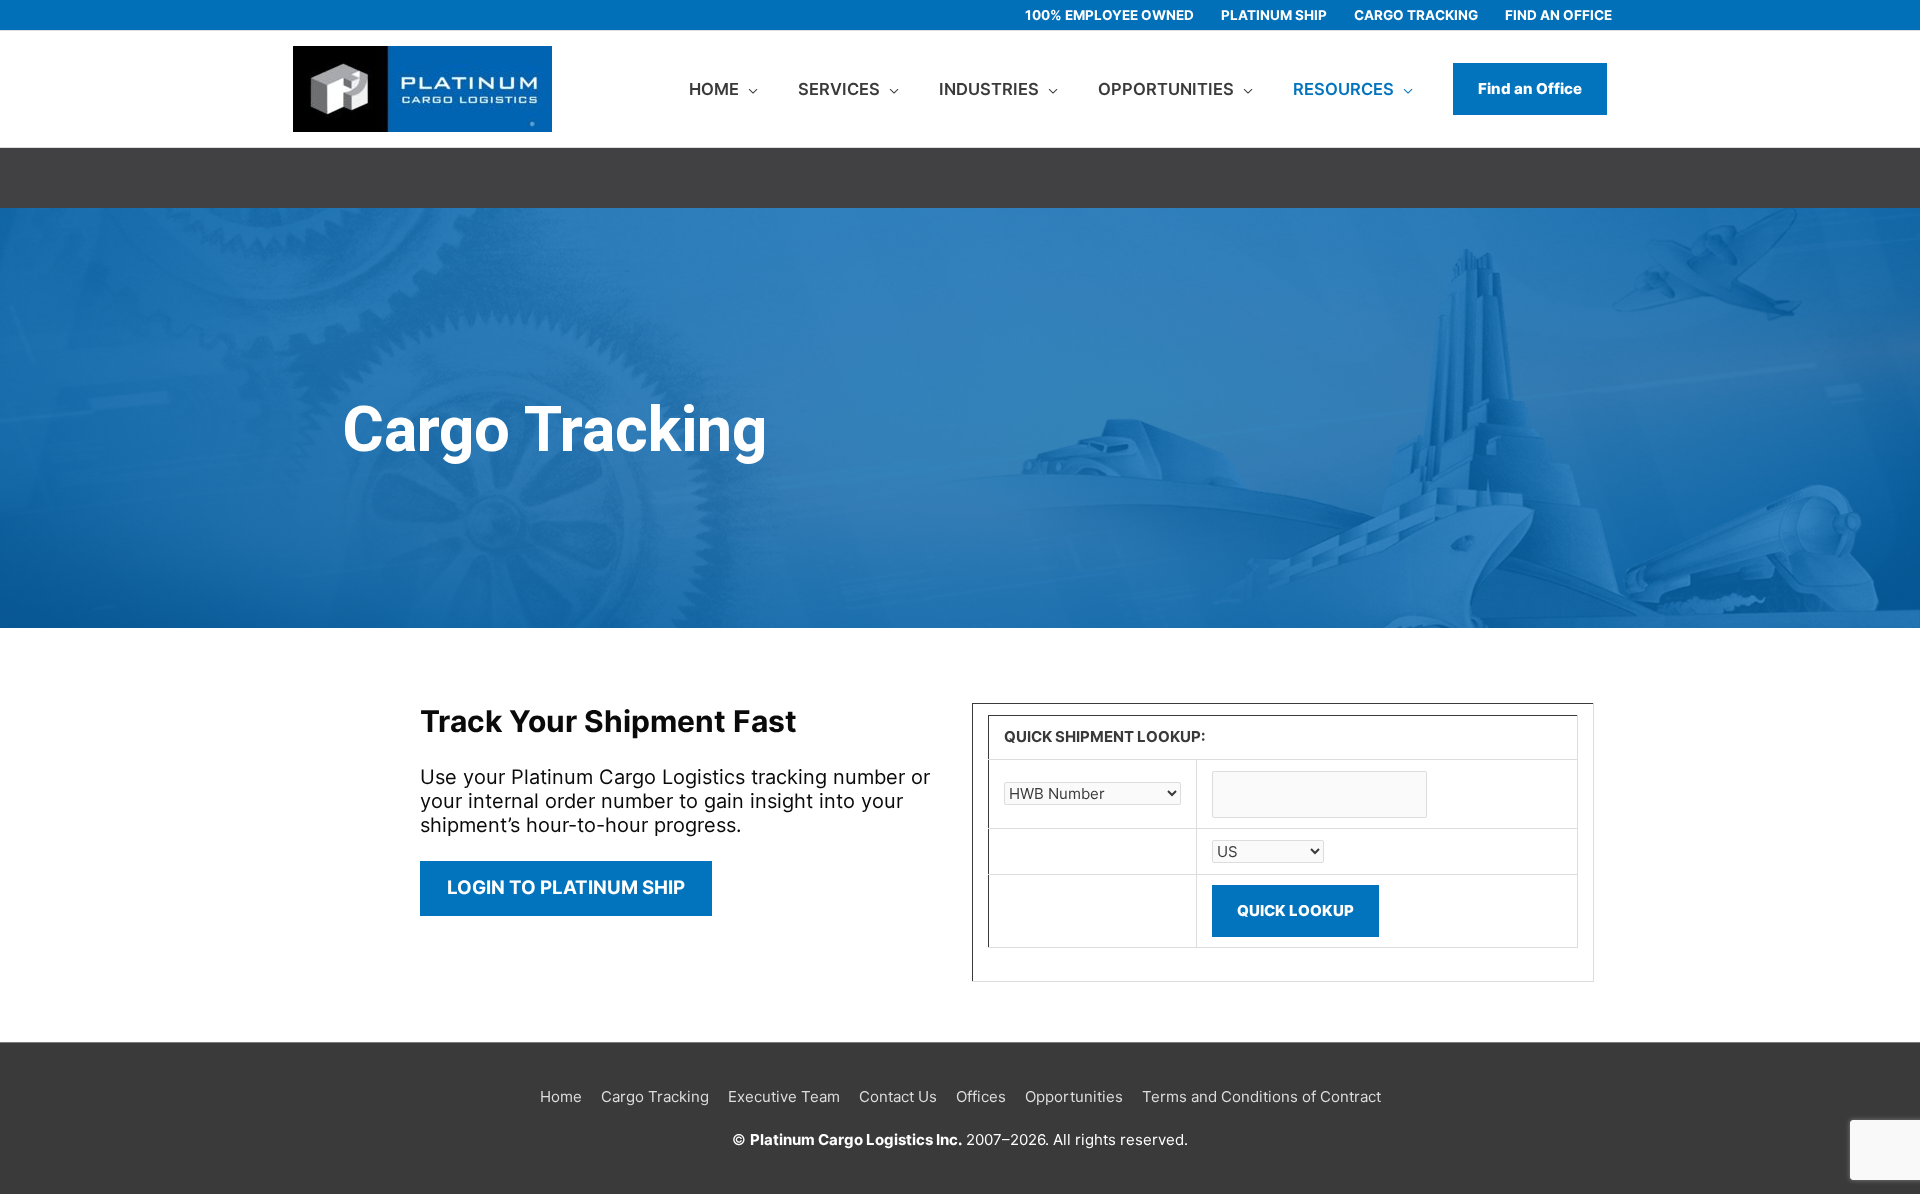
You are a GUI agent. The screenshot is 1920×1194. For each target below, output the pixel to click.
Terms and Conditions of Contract (1261, 1096)
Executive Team (784, 1096)
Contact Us (898, 1096)
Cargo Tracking (655, 1096)
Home (561, 1096)
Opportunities (1074, 1096)
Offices (981, 1096)
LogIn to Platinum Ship (566, 887)
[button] (1530, 89)
